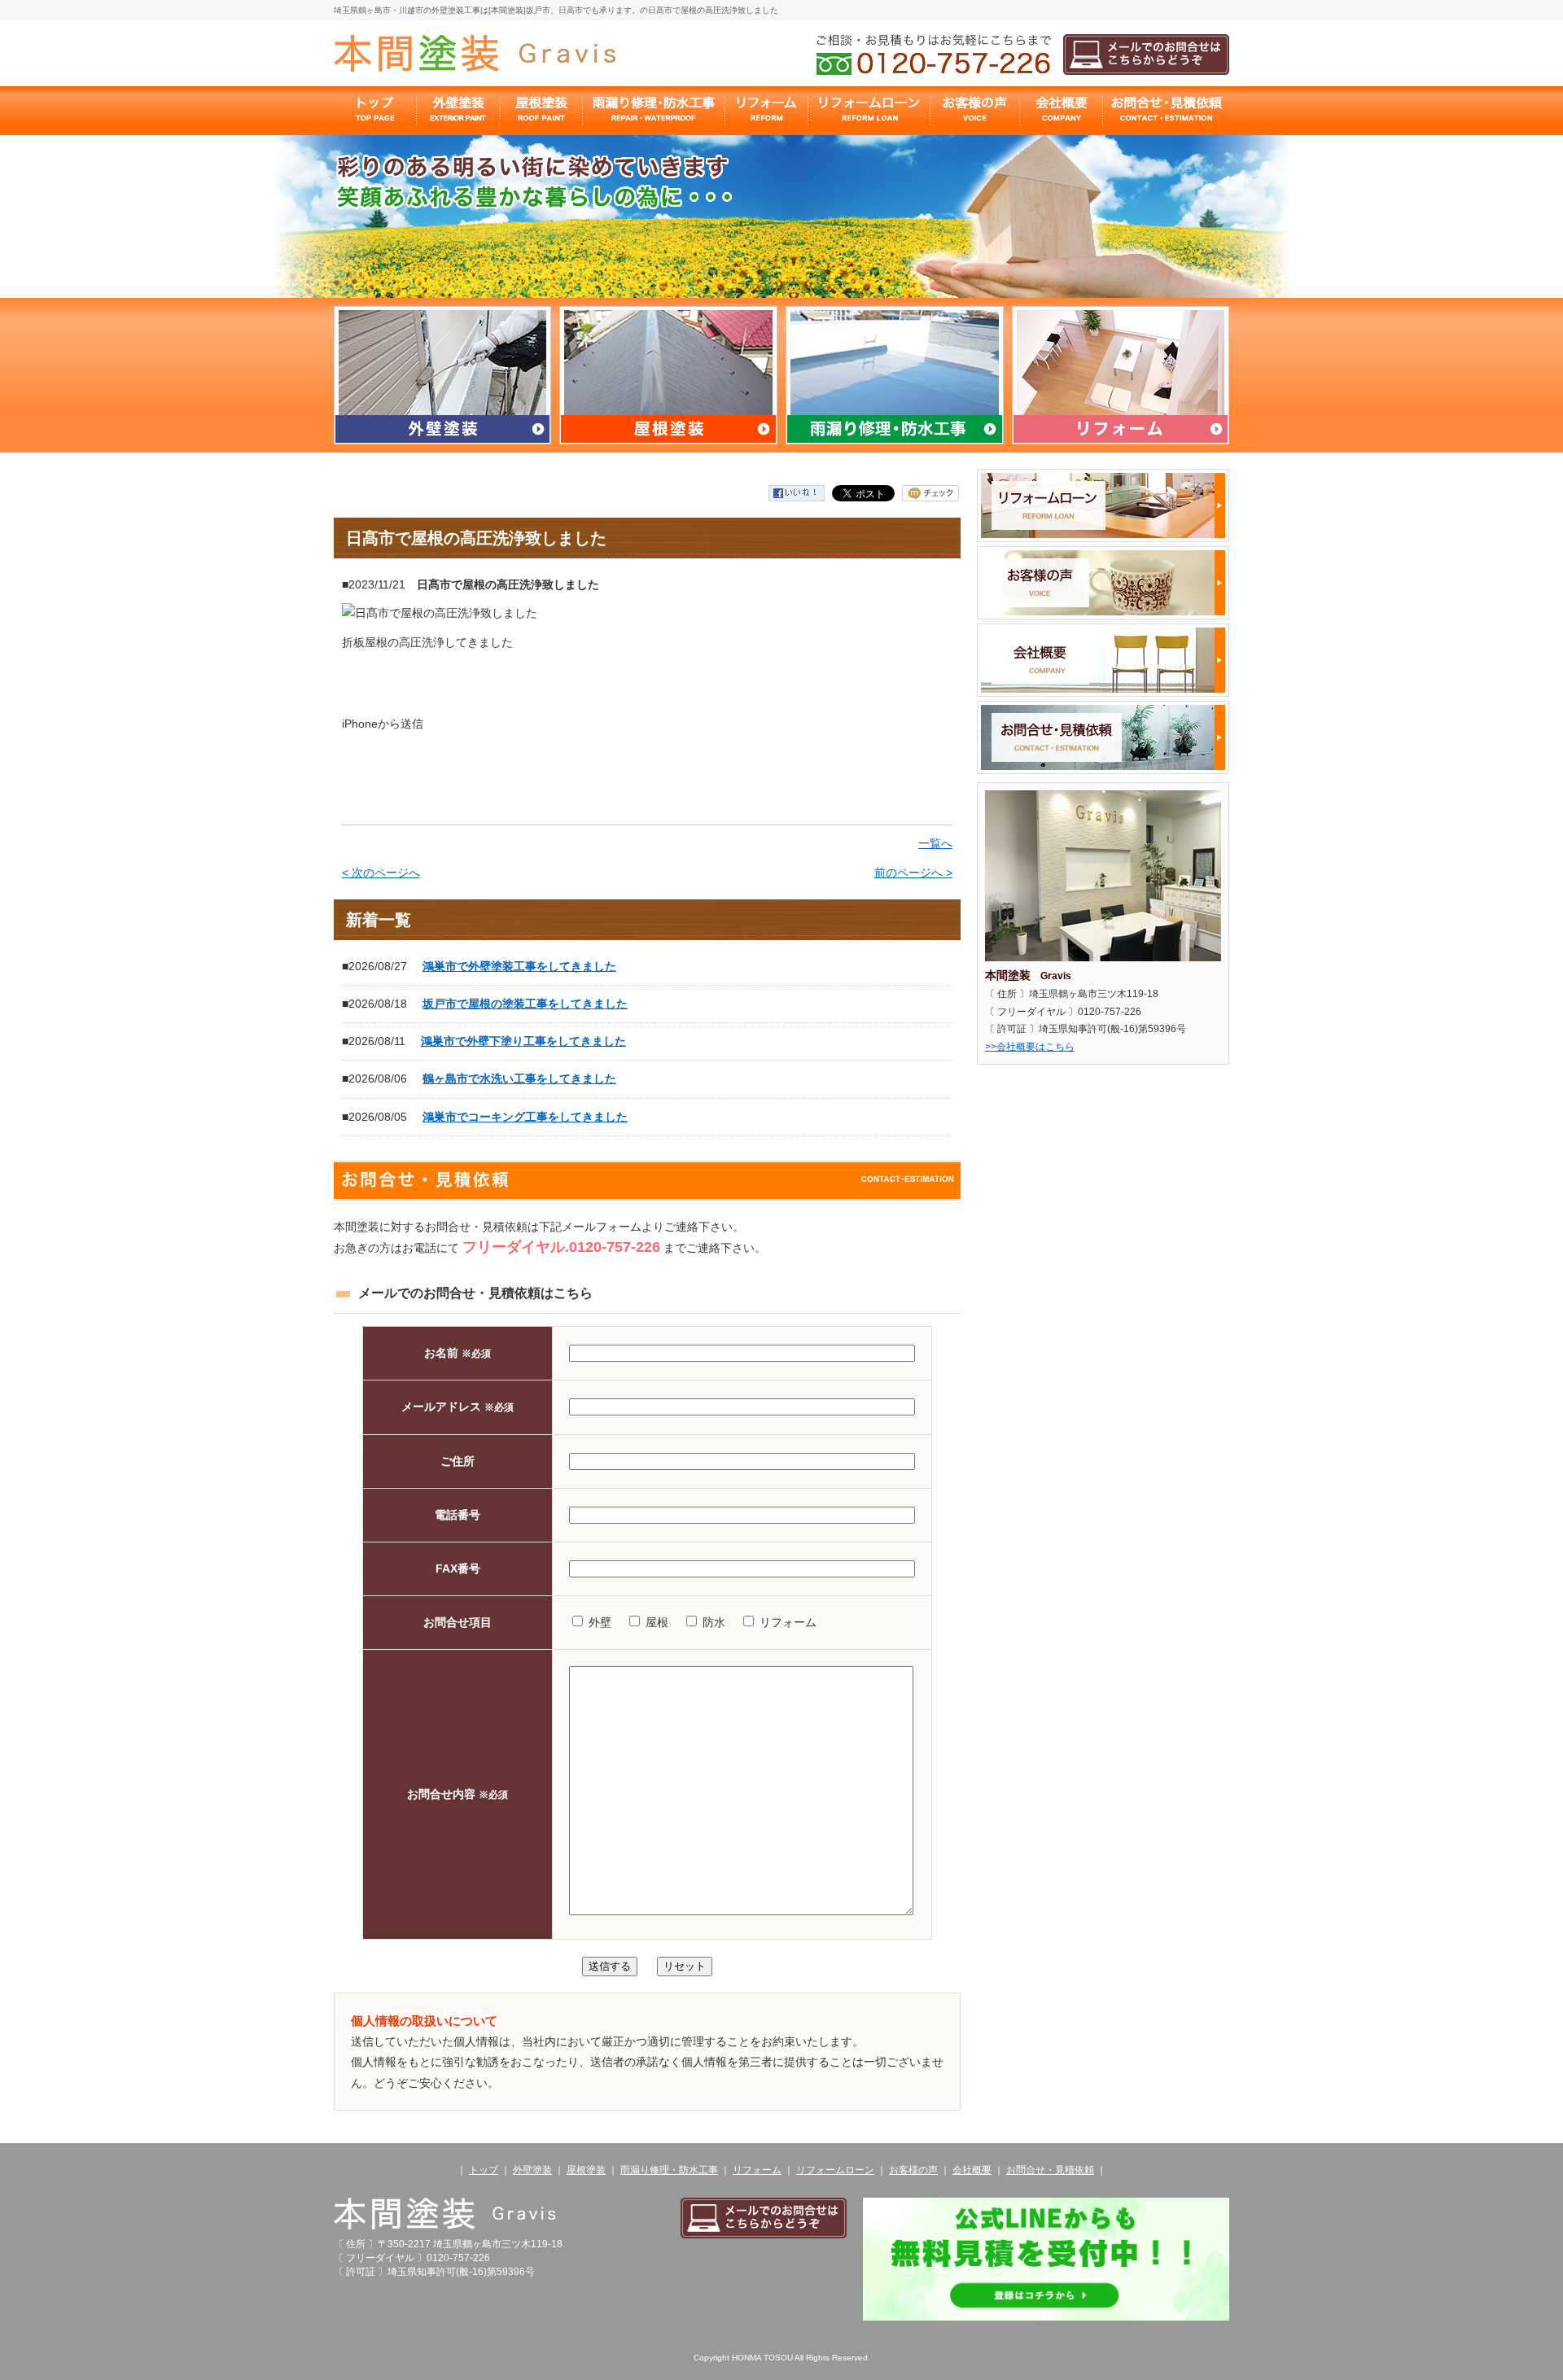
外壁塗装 (532, 2170)
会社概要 (972, 2170)
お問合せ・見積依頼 (1050, 2170)
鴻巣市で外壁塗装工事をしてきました (519, 966)
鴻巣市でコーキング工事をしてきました (525, 1117)
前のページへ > (913, 873)
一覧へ (935, 843)
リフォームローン (835, 2170)
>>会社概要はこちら (1030, 1047)
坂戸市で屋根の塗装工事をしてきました (525, 1004)
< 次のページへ (381, 873)
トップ (484, 2170)
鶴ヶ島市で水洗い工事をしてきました (519, 1078)
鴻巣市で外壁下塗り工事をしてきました (523, 1041)
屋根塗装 (586, 2170)
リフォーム (757, 2170)
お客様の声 (913, 2170)
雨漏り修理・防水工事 (669, 2170)
